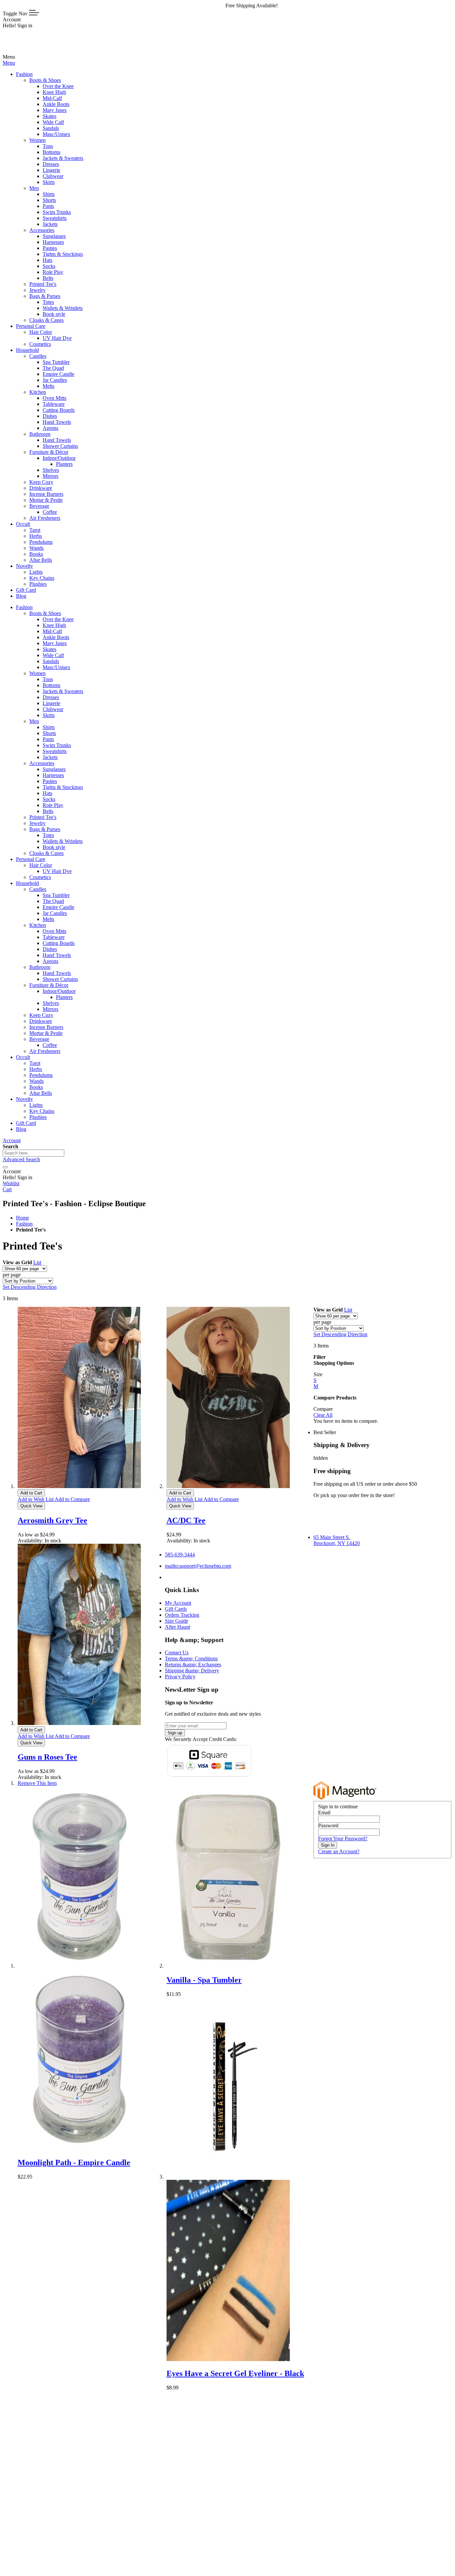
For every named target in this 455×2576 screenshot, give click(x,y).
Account (12, 1140)
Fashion (24, 1224)
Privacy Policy (180, 1677)
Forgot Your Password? (343, 1838)
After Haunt (178, 1627)
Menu (9, 63)
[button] (36, 1499)
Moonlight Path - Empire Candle (74, 2162)
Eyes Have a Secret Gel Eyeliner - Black (235, 2373)
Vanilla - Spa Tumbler (204, 1980)
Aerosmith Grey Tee (52, 1520)
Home (22, 1218)
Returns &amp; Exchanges (193, 1665)
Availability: (31, 1541)
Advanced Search (21, 1159)
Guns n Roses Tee (47, 1757)
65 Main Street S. (337, 1540)
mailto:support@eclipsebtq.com (198, 1566)
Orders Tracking (182, 1615)
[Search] (5, 1167)
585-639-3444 (180, 1555)
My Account (178, 1603)
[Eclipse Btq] (25, 51)
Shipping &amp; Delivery (192, 1671)
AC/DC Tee (186, 1520)
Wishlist (11, 1183)
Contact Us (177, 1653)
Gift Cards (176, 1609)
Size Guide (177, 1621)
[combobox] (33, 1153)
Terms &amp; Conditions (191, 1659)
